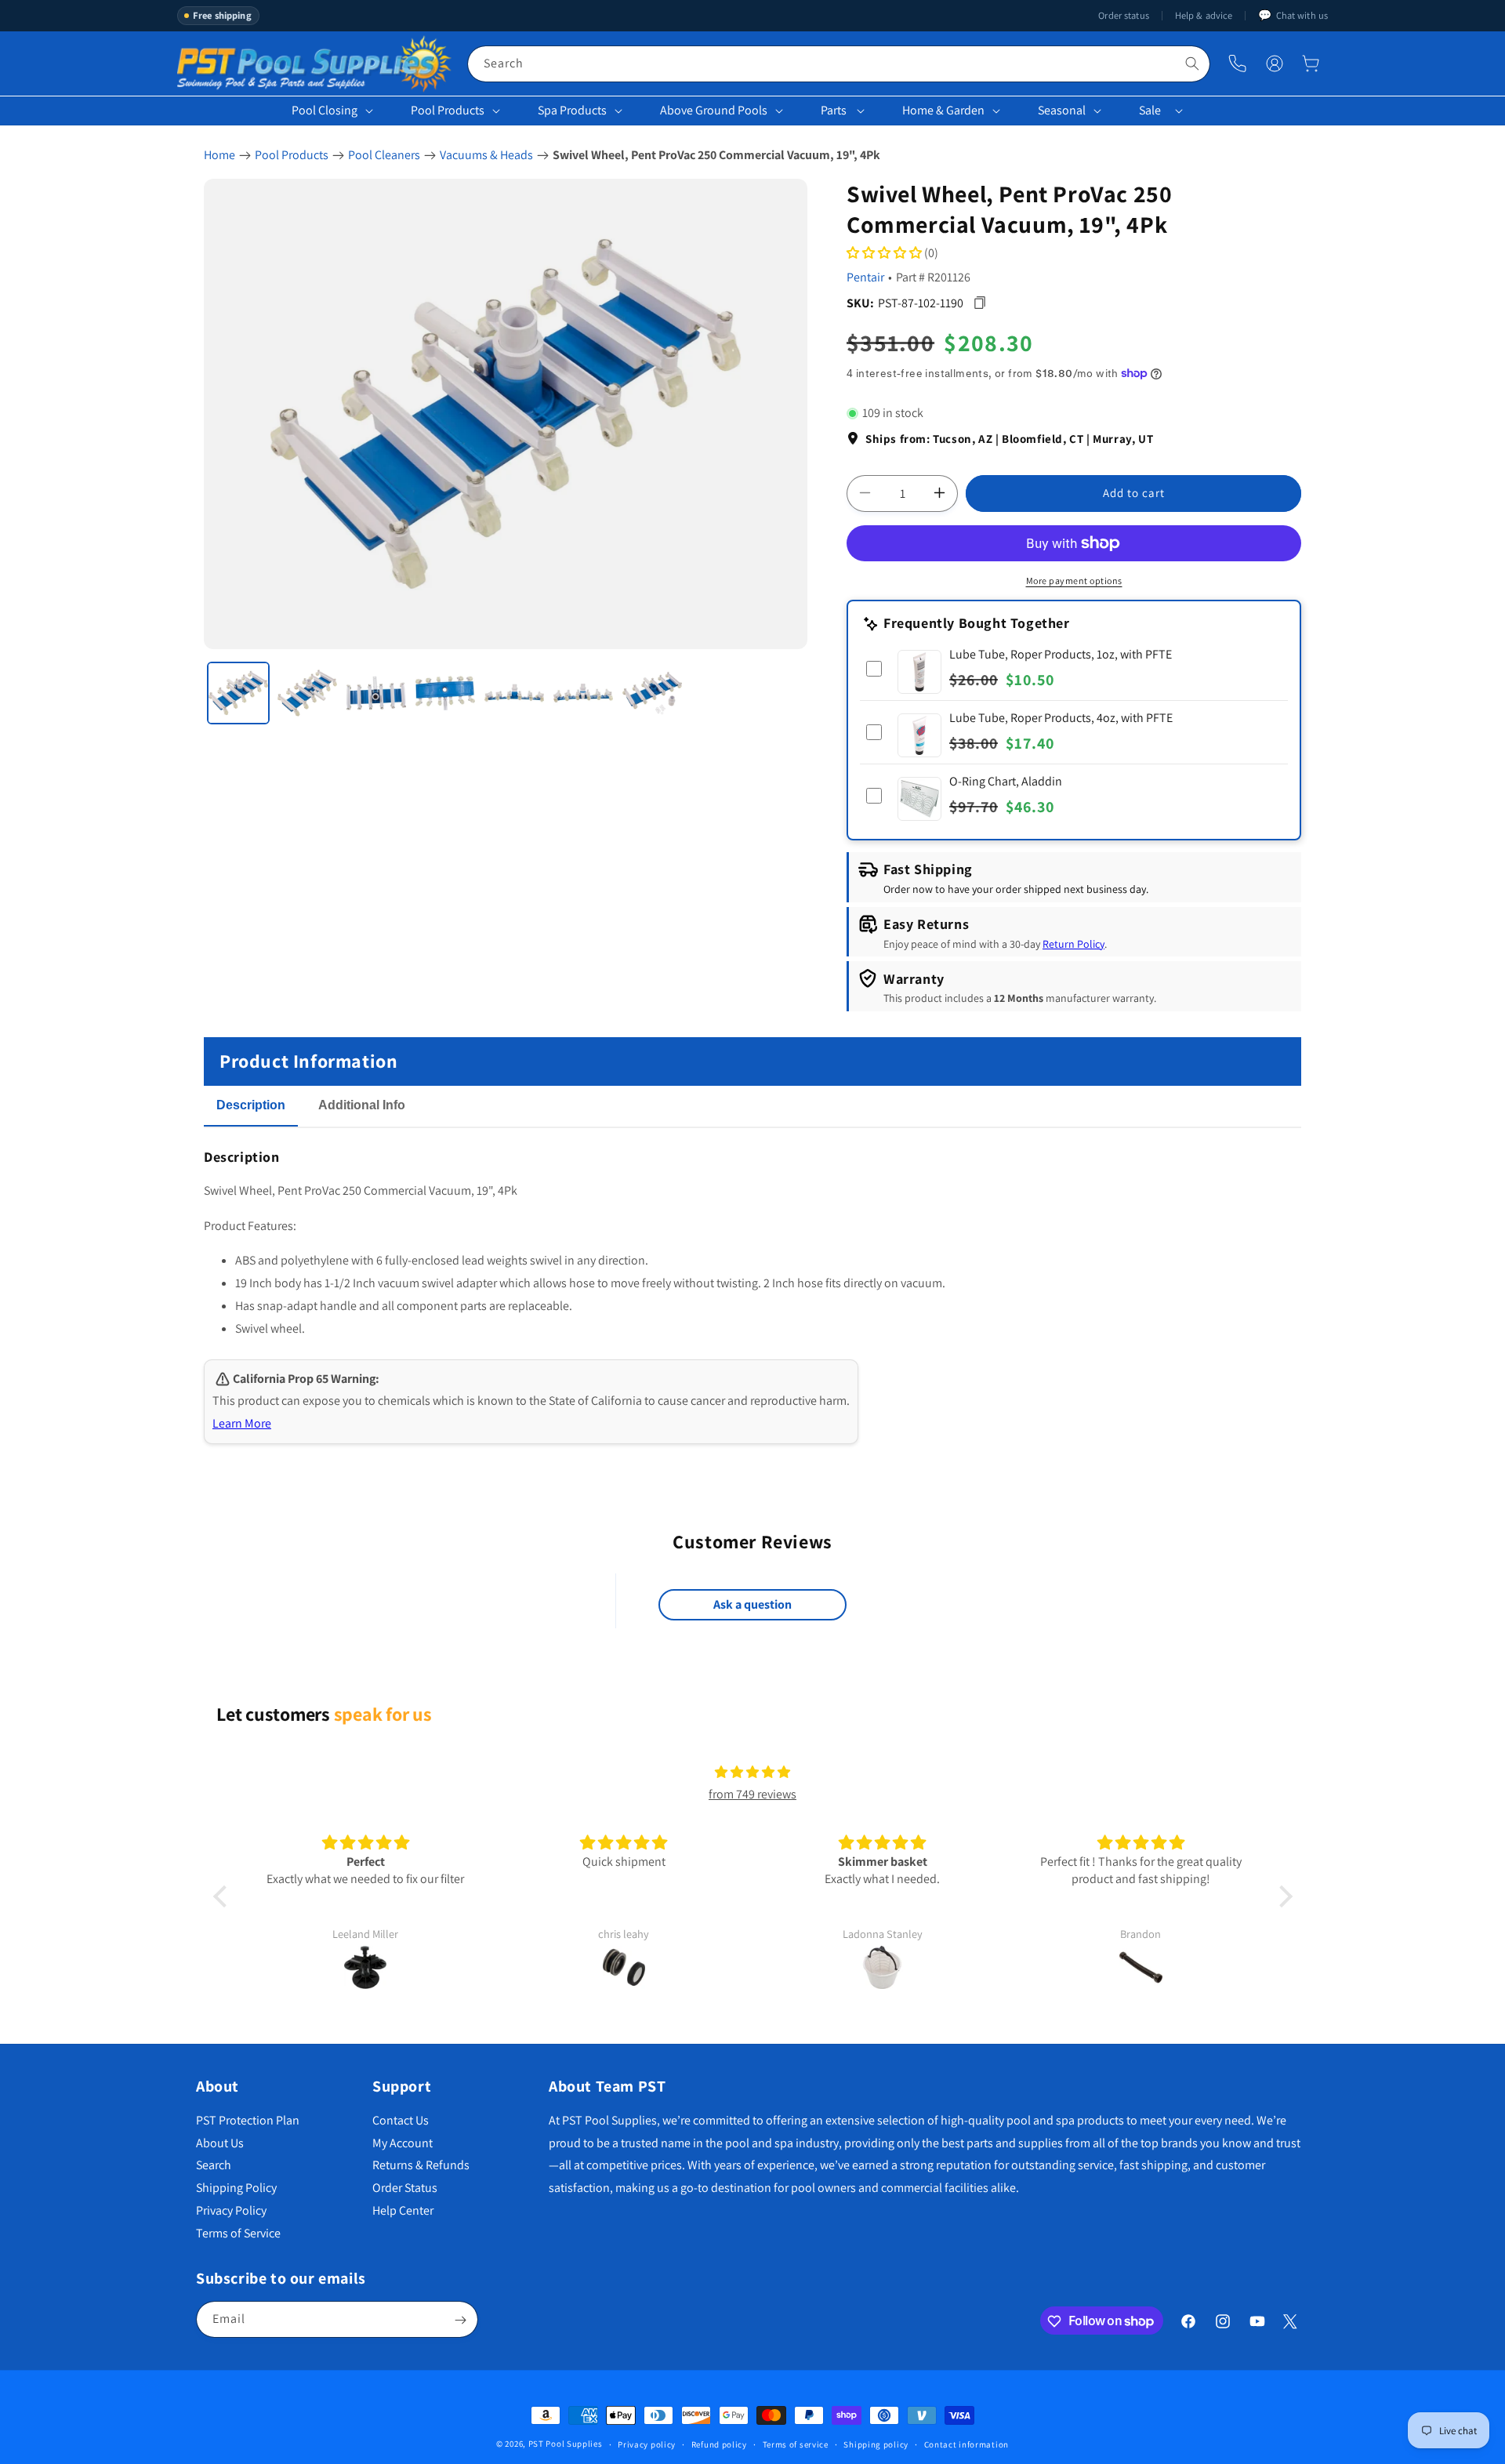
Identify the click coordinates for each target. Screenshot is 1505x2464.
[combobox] (839, 64)
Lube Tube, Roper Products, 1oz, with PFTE (1061, 654)
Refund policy (719, 2444)
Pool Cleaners (384, 155)
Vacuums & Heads (486, 155)
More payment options (1074, 581)
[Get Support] (1237, 64)
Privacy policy (647, 2444)
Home (219, 155)
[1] (238, 693)
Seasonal (1062, 110)
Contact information (966, 2444)
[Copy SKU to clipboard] (979, 303)
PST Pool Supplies (566, 2444)
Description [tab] (251, 1105)
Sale (1150, 110)
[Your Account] (1275, 64)
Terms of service (796, 2444)
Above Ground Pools (714, 110)
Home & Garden (943, 110)
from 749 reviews (752, 1795)
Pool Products (448, 110)
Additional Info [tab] (362, 1105)
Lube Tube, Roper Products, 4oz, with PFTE (1061, 718)
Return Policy (1073, 943)
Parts (834, 110)
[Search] (1192, 64)
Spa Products (572, 110)
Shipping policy (876, 2444)
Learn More (242, 1423)
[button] (1311, 64)
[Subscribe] (460, 2320)
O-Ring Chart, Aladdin (1006, 781)
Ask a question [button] (752, 1605)
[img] (752, 1773)
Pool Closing (325, 110)
